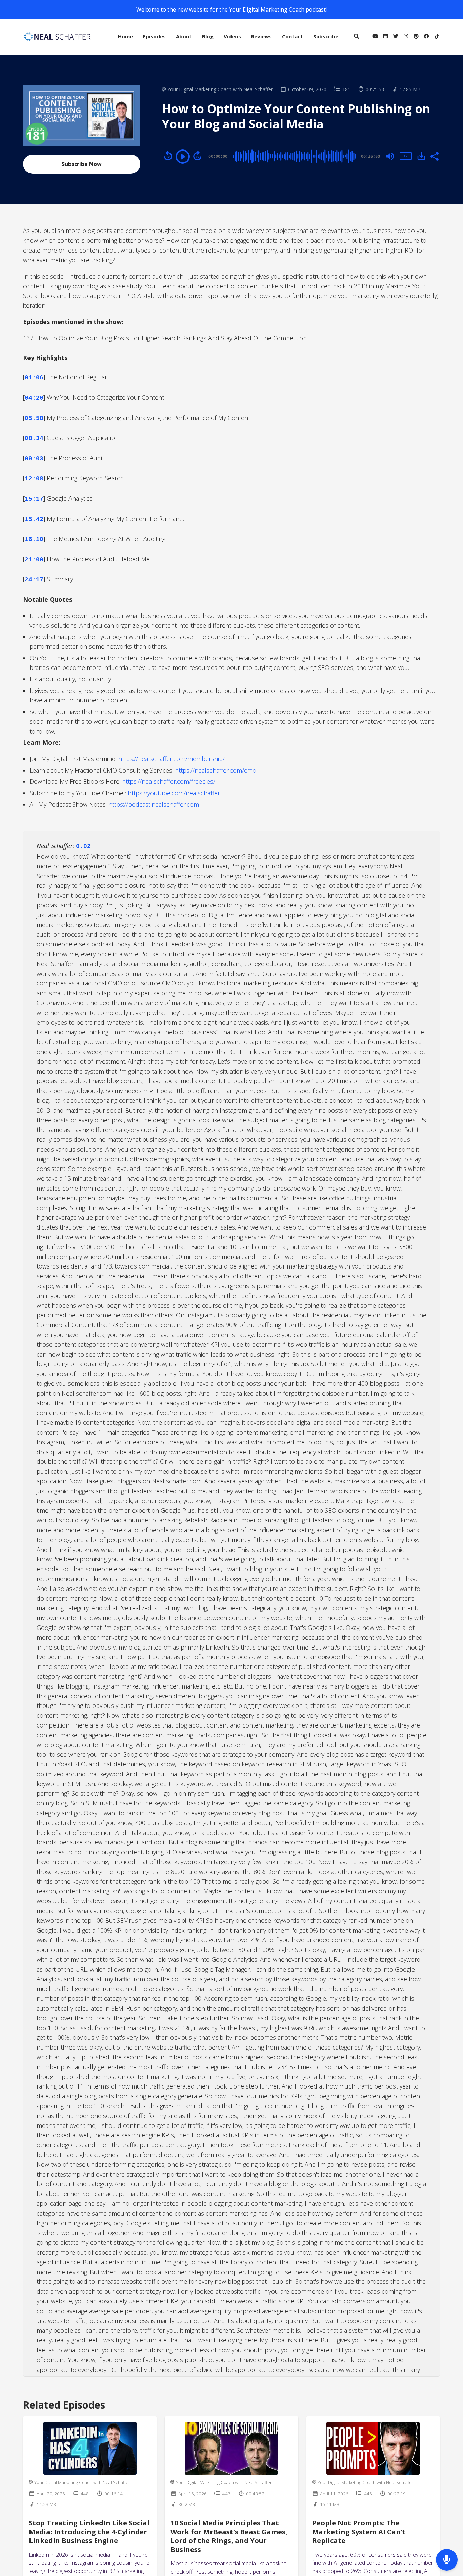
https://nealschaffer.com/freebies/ (169, 781)
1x (405, 156)
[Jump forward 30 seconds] (197, 156)
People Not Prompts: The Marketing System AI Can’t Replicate (359, 2532)
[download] (421, 156)
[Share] (434, 156)
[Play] (183, 157)
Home (125, 36)
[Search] (356, 37)
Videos (232, 36)
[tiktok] (436, 37)
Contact (293, 36)
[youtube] (375, 37)
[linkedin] (386, 37)
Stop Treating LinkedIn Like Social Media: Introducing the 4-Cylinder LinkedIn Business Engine (89, 2532)
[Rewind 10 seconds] (168, 156)
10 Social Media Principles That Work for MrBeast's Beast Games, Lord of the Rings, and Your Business (229, 2536)
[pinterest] (416, 37)
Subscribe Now (82, 164)
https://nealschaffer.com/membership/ (172, 759)
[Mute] (390, 156)
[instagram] (406, 37)
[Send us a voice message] (447, 2560)
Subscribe (326, 36)
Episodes (154, 36)
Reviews (261, 36)
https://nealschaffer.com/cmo (216, 770)
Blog (208, 36)
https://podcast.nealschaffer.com (154, 804)
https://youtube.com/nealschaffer (174, 793)
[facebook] (427, 37)
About (184, 36)
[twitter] (396, 37)
